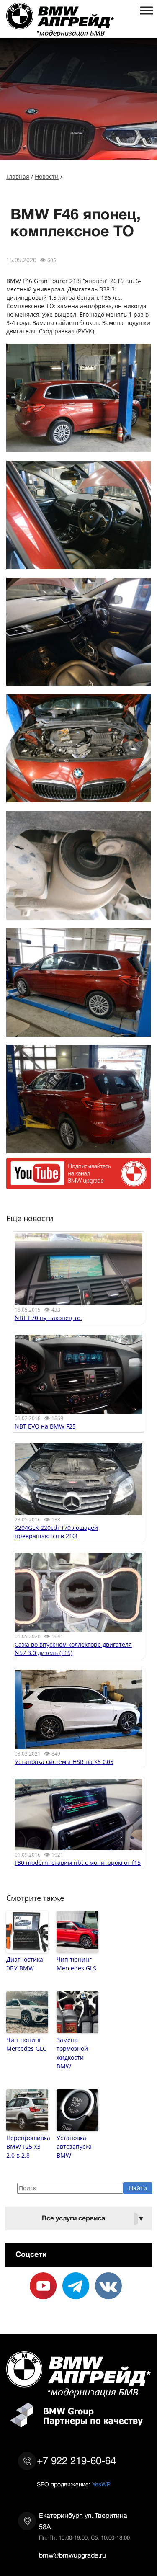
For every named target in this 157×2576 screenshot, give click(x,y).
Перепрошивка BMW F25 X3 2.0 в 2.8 (27, 2147)
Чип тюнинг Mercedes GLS (76, 1964)
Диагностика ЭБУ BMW (25, 1964)
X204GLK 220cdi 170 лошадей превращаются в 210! (56, 1532)
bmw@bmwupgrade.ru (72, 2555)
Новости (47, 177)
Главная (18, 177)
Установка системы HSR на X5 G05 (64, 1762)
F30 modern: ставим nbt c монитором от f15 (78, 1863)
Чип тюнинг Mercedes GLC (26, 2044)
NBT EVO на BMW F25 (45, 1426)
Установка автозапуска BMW (74, 2147)
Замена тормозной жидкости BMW (72, 2053)
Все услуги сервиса (93, 2219)
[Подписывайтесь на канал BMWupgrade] (78, 1185)
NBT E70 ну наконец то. (48, 1318)
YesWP (101, 2484)
